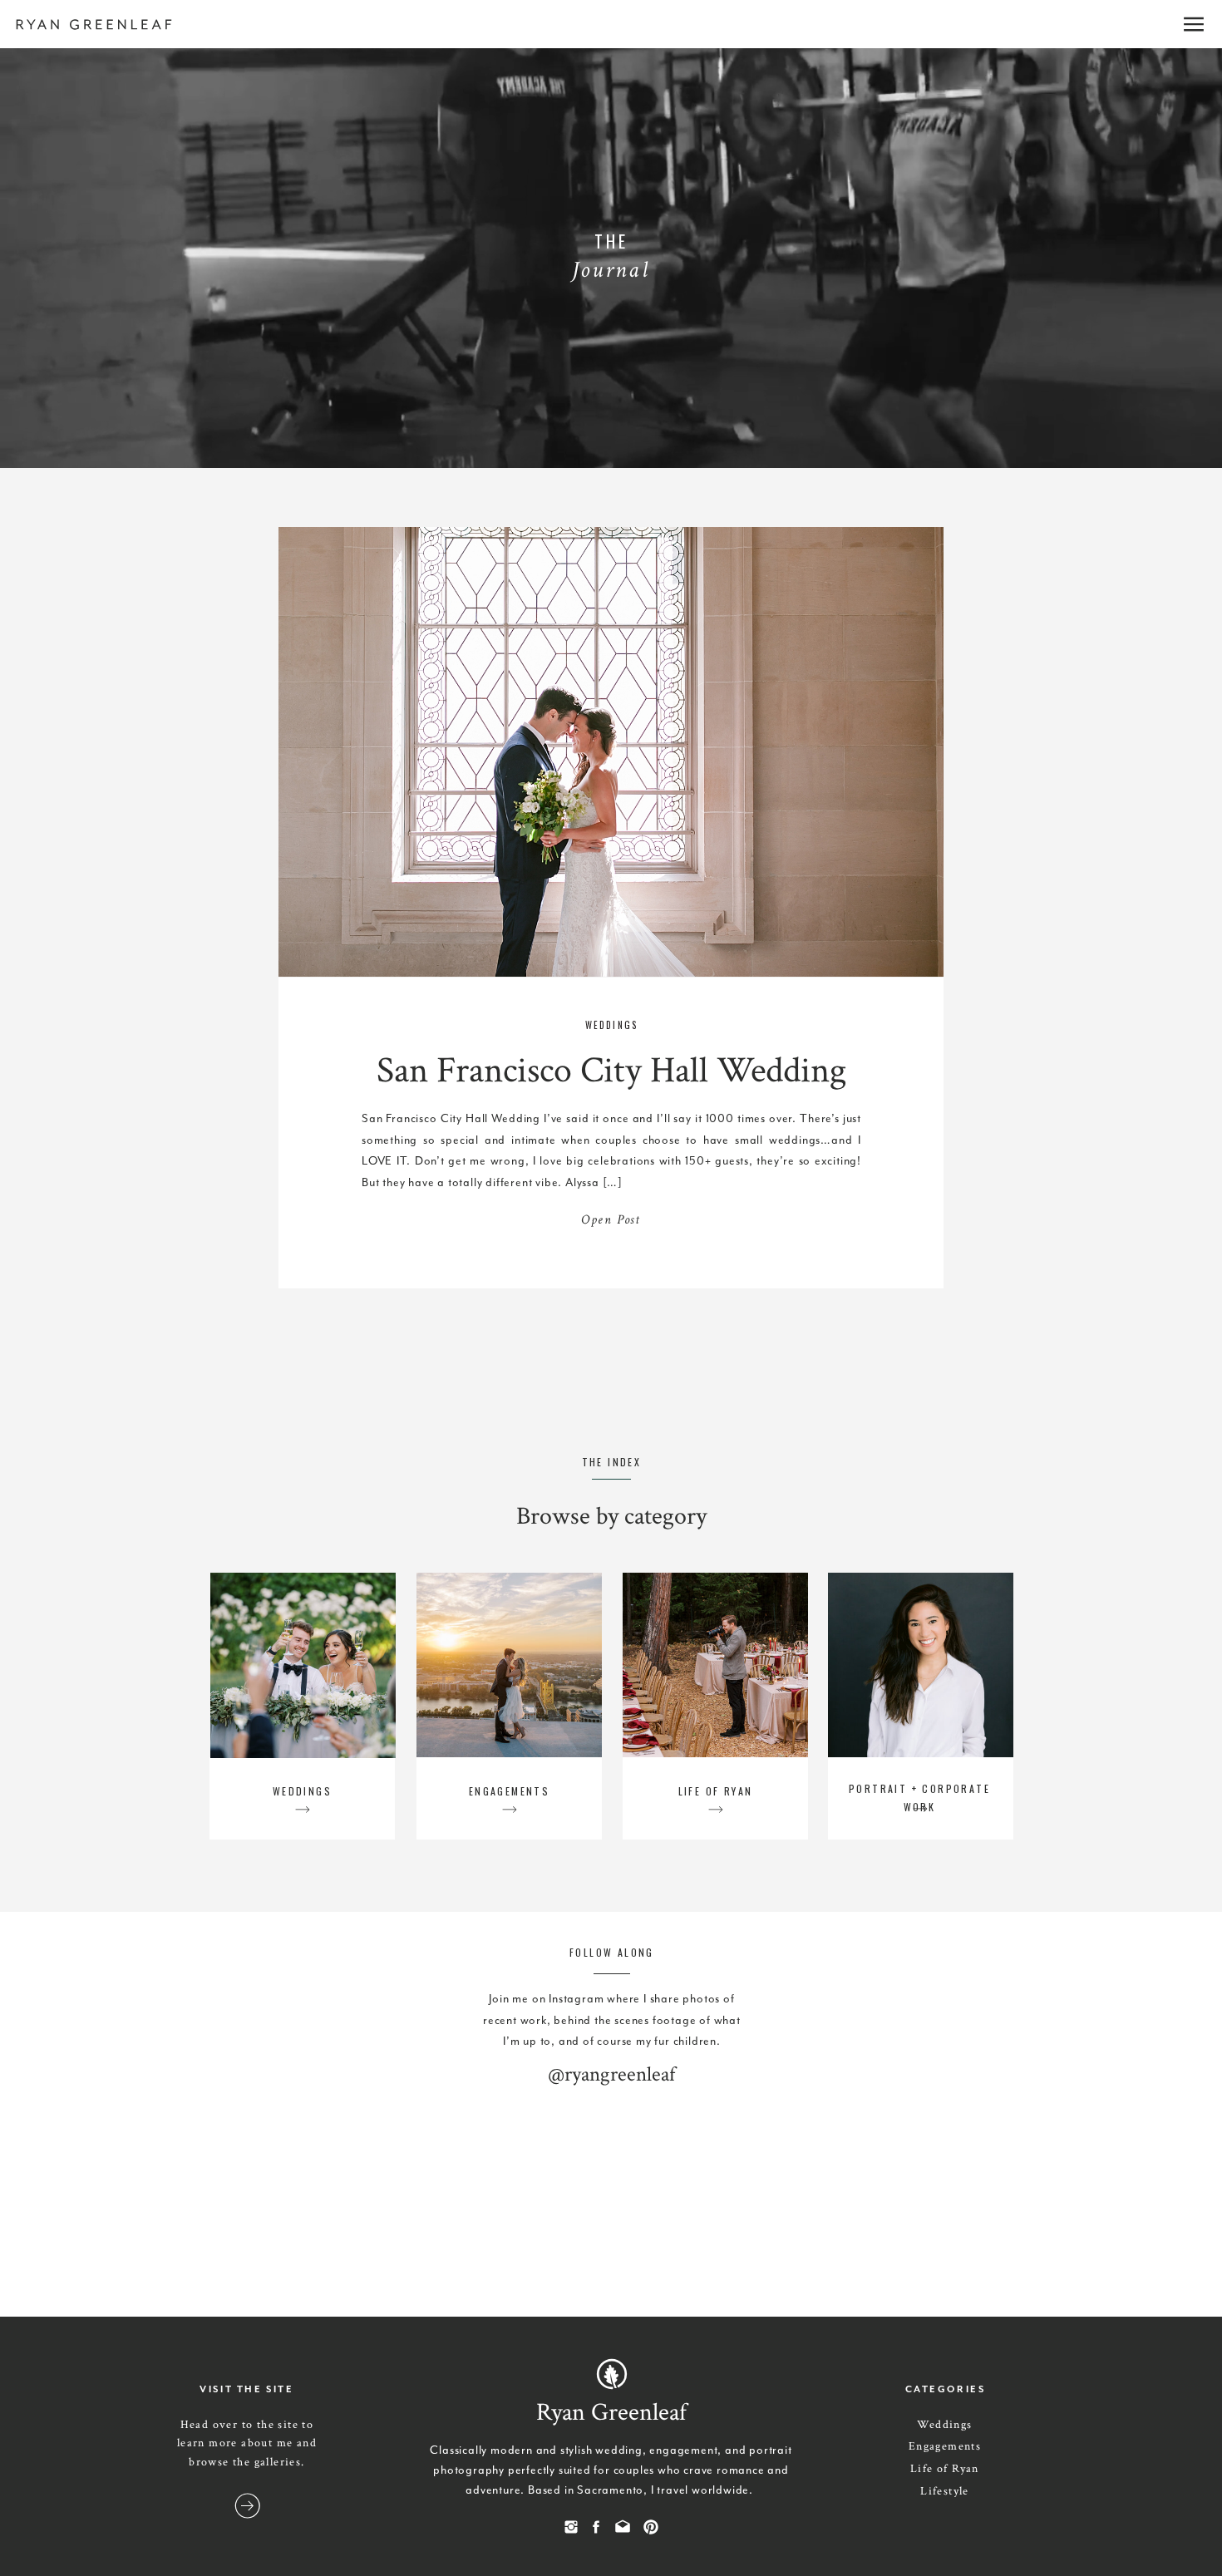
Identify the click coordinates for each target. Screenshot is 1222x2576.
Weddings (612, 1025)
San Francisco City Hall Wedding (611, 1070)
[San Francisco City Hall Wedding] (611, 753)
